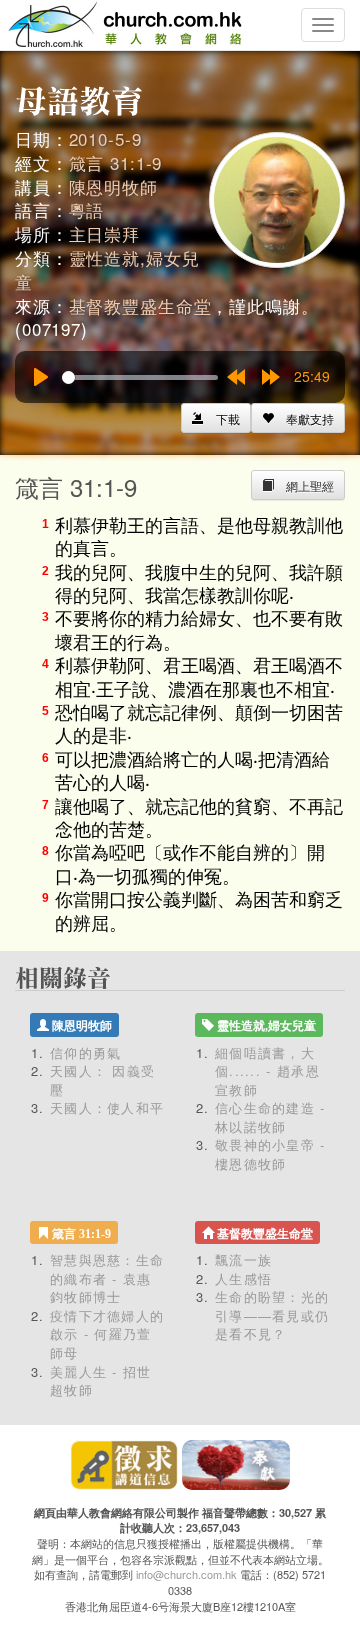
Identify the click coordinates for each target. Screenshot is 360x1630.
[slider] (140, 377)
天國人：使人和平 (107, 1107)
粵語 (87, 209)
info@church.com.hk (186, 1574)
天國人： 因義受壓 (102, 1080)
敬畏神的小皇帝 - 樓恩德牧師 (270, 1154)
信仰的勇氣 (86, 1052)
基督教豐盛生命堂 (140, 305)
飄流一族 (243, 1259)
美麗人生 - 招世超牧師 (101, 1381)
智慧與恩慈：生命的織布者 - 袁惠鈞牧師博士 (107, 1278)
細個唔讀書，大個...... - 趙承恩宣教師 (267, 1071)
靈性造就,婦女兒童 (107, 269)
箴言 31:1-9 (116, 162)
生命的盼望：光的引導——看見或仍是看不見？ (272, 1315)
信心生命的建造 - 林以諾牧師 (270, 1117)
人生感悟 (243, 1278)
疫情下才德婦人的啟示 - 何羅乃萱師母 (107, 1334)
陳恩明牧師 (113, 186)
